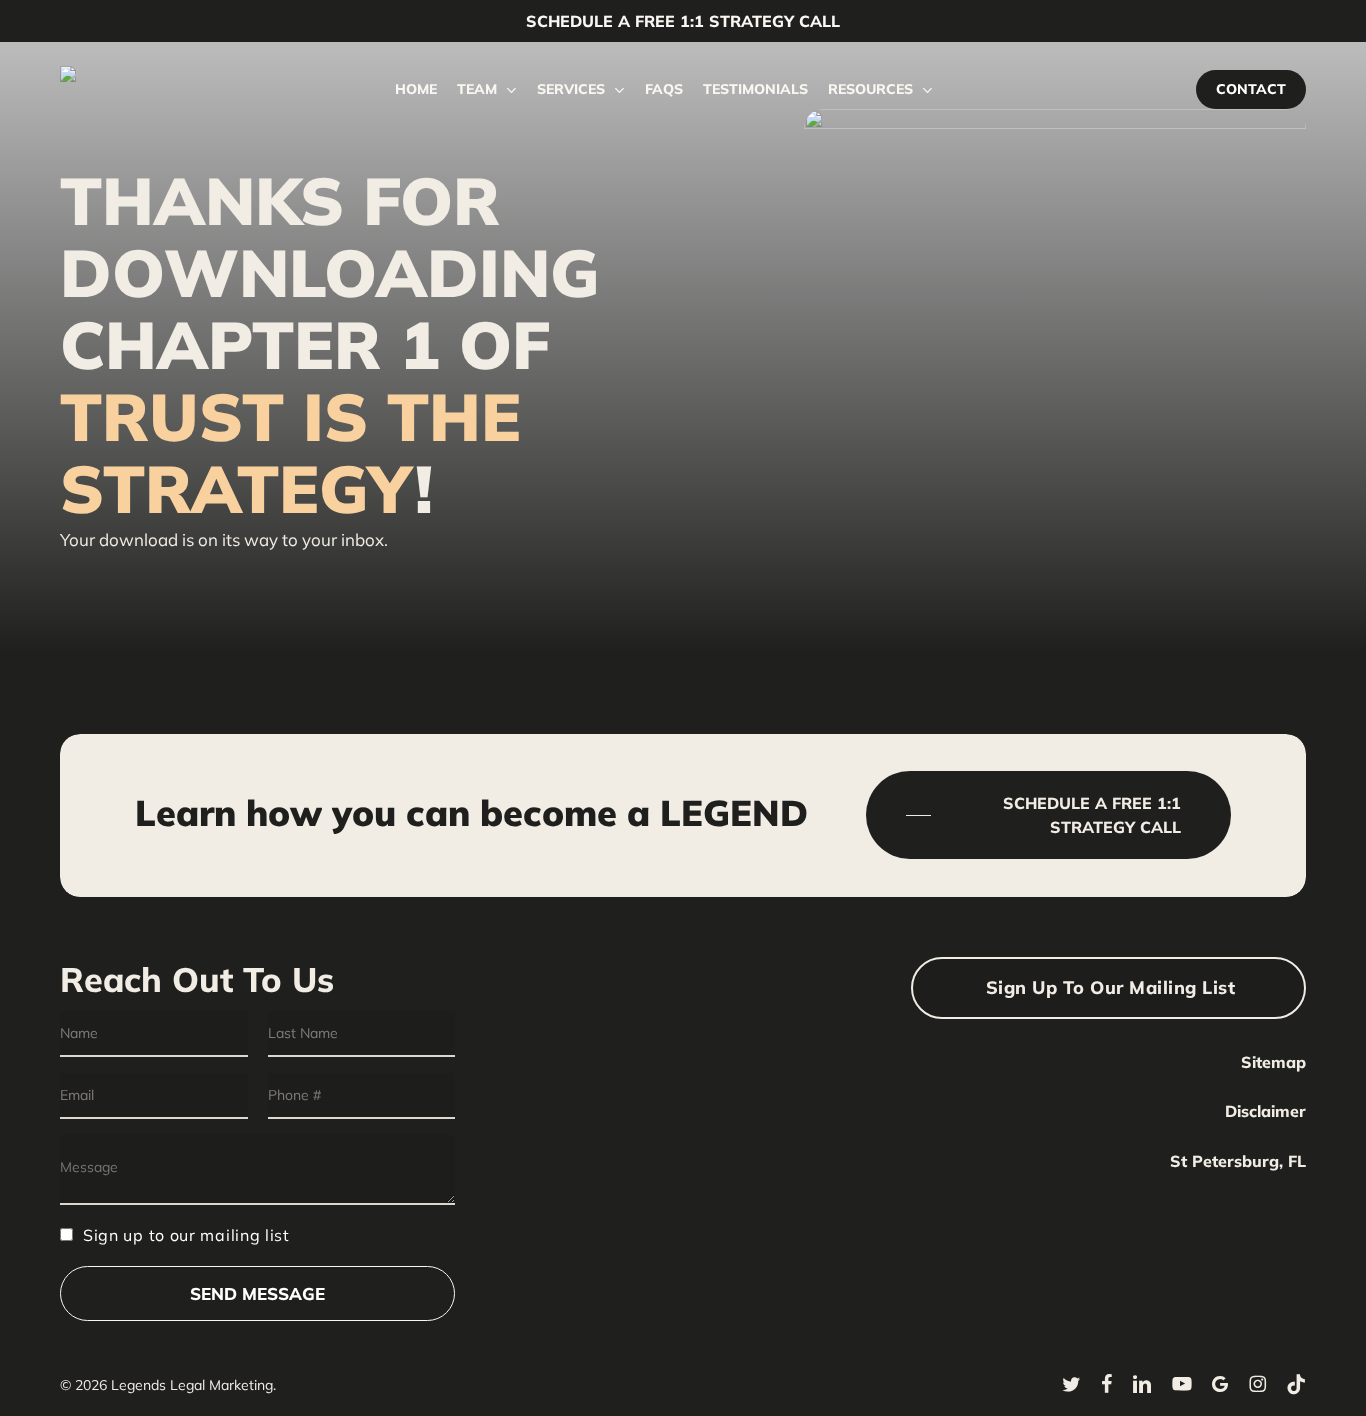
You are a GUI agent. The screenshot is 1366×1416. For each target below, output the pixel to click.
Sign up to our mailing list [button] (1111, 987)
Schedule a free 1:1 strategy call (683, 21)
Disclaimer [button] (1265, 1111)
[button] (1049, 815)
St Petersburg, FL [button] (1238, 1161)
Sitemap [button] (1273, 1062)
